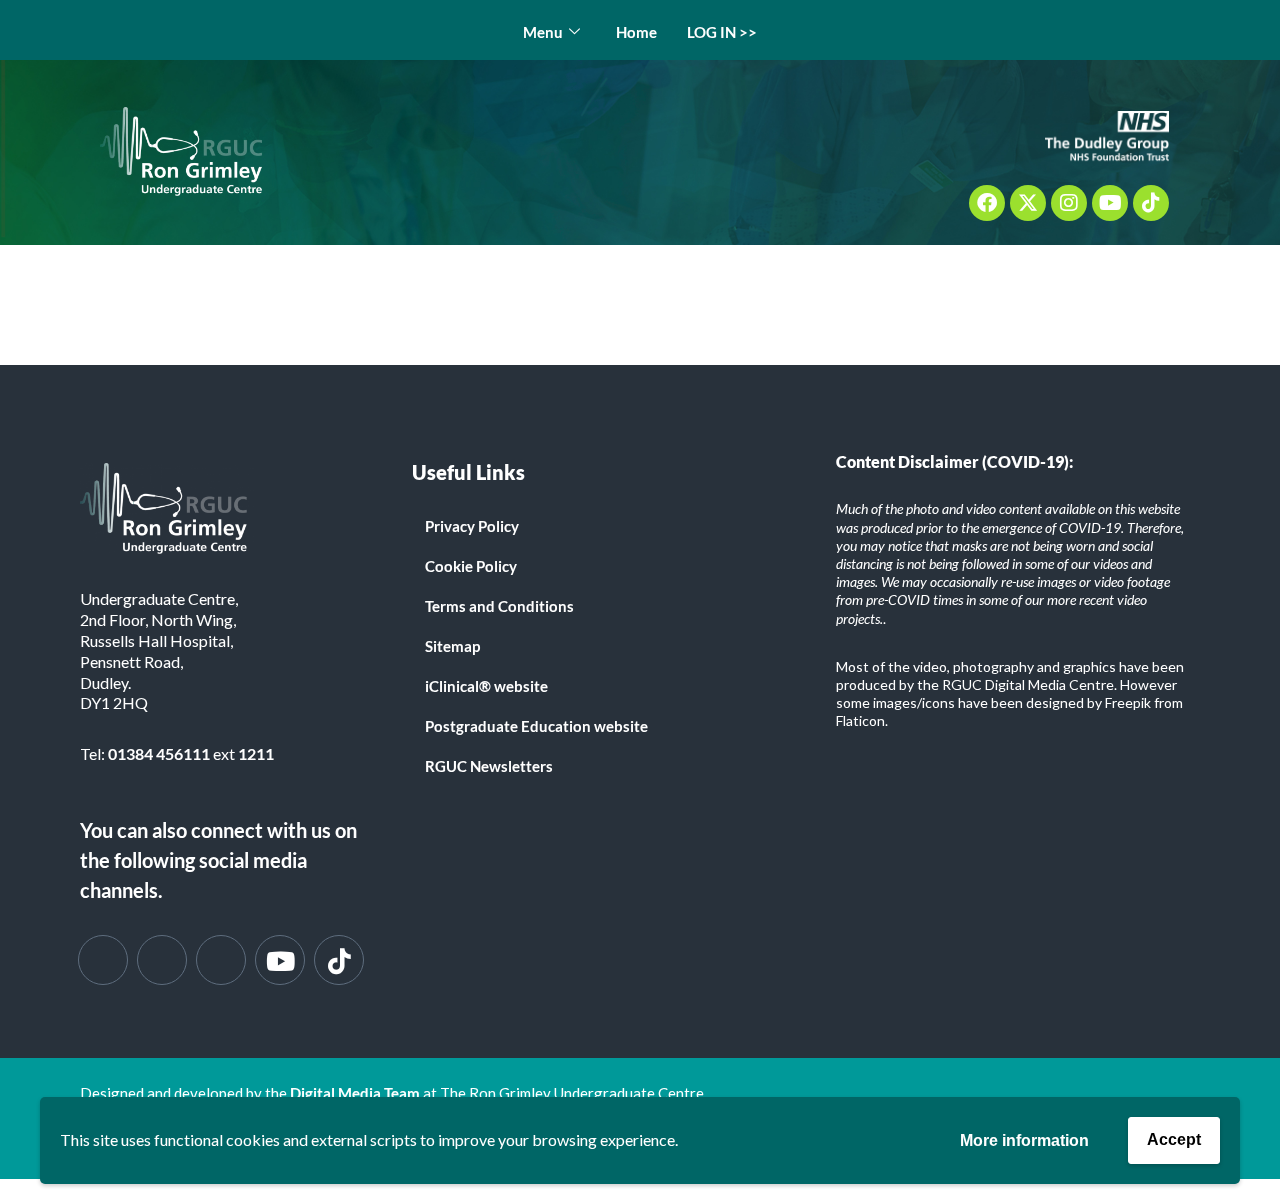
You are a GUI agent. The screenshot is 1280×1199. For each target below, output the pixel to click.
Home (636, 32)
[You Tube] (280, 960)
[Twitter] (162, 960)
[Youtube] (1110, 203)
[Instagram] (1069, 203)
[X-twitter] (1028, 203)
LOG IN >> (722, 32)
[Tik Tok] (339, 960)
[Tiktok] (1151, 203)
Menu (543, 32)
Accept (1174, 1139)
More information (1024, 1140)
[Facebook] (987, 203)
